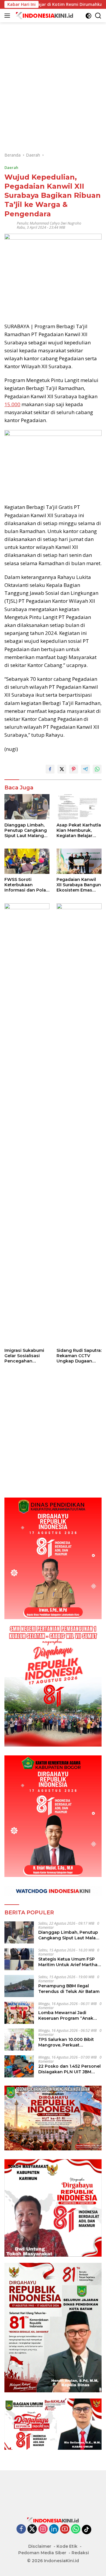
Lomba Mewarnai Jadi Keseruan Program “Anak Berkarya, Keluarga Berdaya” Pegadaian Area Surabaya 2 (69, 2015)
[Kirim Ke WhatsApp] (97, 769)
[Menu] (8, 16)
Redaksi (80, 2553)
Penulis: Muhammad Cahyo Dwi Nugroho (49, 223)
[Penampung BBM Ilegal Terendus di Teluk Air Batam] (19, 1986)
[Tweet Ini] (62, 769)
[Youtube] (65, 2529)
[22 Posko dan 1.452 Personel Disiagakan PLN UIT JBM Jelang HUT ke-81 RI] (19, 2066)
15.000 (12, 404)
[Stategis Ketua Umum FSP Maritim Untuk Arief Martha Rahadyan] (19, 1959)
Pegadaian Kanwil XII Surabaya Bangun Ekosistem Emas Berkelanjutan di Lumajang (79, 885)
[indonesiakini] (44, 15)
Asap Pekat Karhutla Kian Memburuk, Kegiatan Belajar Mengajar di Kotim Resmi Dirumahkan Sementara (79, 830)
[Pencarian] (98, 16)
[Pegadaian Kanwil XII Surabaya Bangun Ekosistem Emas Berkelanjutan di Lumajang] (79, 861)
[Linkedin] (54, 2529)
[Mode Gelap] (88, 16)
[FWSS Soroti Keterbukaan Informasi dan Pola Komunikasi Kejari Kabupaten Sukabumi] (27, 861)
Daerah (11, 167)
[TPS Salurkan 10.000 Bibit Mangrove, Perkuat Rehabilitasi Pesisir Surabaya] (19, 2040)
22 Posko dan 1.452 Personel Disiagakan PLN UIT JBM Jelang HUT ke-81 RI (69, 2069)
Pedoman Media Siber (42, 2553)
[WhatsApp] (76, 2529)
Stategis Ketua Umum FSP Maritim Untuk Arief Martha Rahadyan (68, 1962)
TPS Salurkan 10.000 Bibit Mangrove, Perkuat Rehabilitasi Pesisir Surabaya (69, 2042)
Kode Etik (67, 2546)
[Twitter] (32, 2529)
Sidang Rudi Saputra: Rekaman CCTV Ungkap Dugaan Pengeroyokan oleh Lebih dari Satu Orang (79, 1356)
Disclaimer (40, 2546)
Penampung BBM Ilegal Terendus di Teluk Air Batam (69, 1989)
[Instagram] (43, 2529)
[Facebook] (21, 2529)
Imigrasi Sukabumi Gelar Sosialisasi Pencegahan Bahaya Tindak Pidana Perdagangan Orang (27, 1356)
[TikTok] (87, 2529)
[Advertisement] (53, 75)
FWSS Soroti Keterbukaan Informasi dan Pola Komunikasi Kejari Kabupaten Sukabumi (25, 885)
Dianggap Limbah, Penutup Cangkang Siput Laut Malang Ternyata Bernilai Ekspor (26, 830)
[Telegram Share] (85, 769)
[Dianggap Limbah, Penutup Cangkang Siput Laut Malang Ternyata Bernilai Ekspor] (27, 807)
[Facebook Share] (50, 769)
